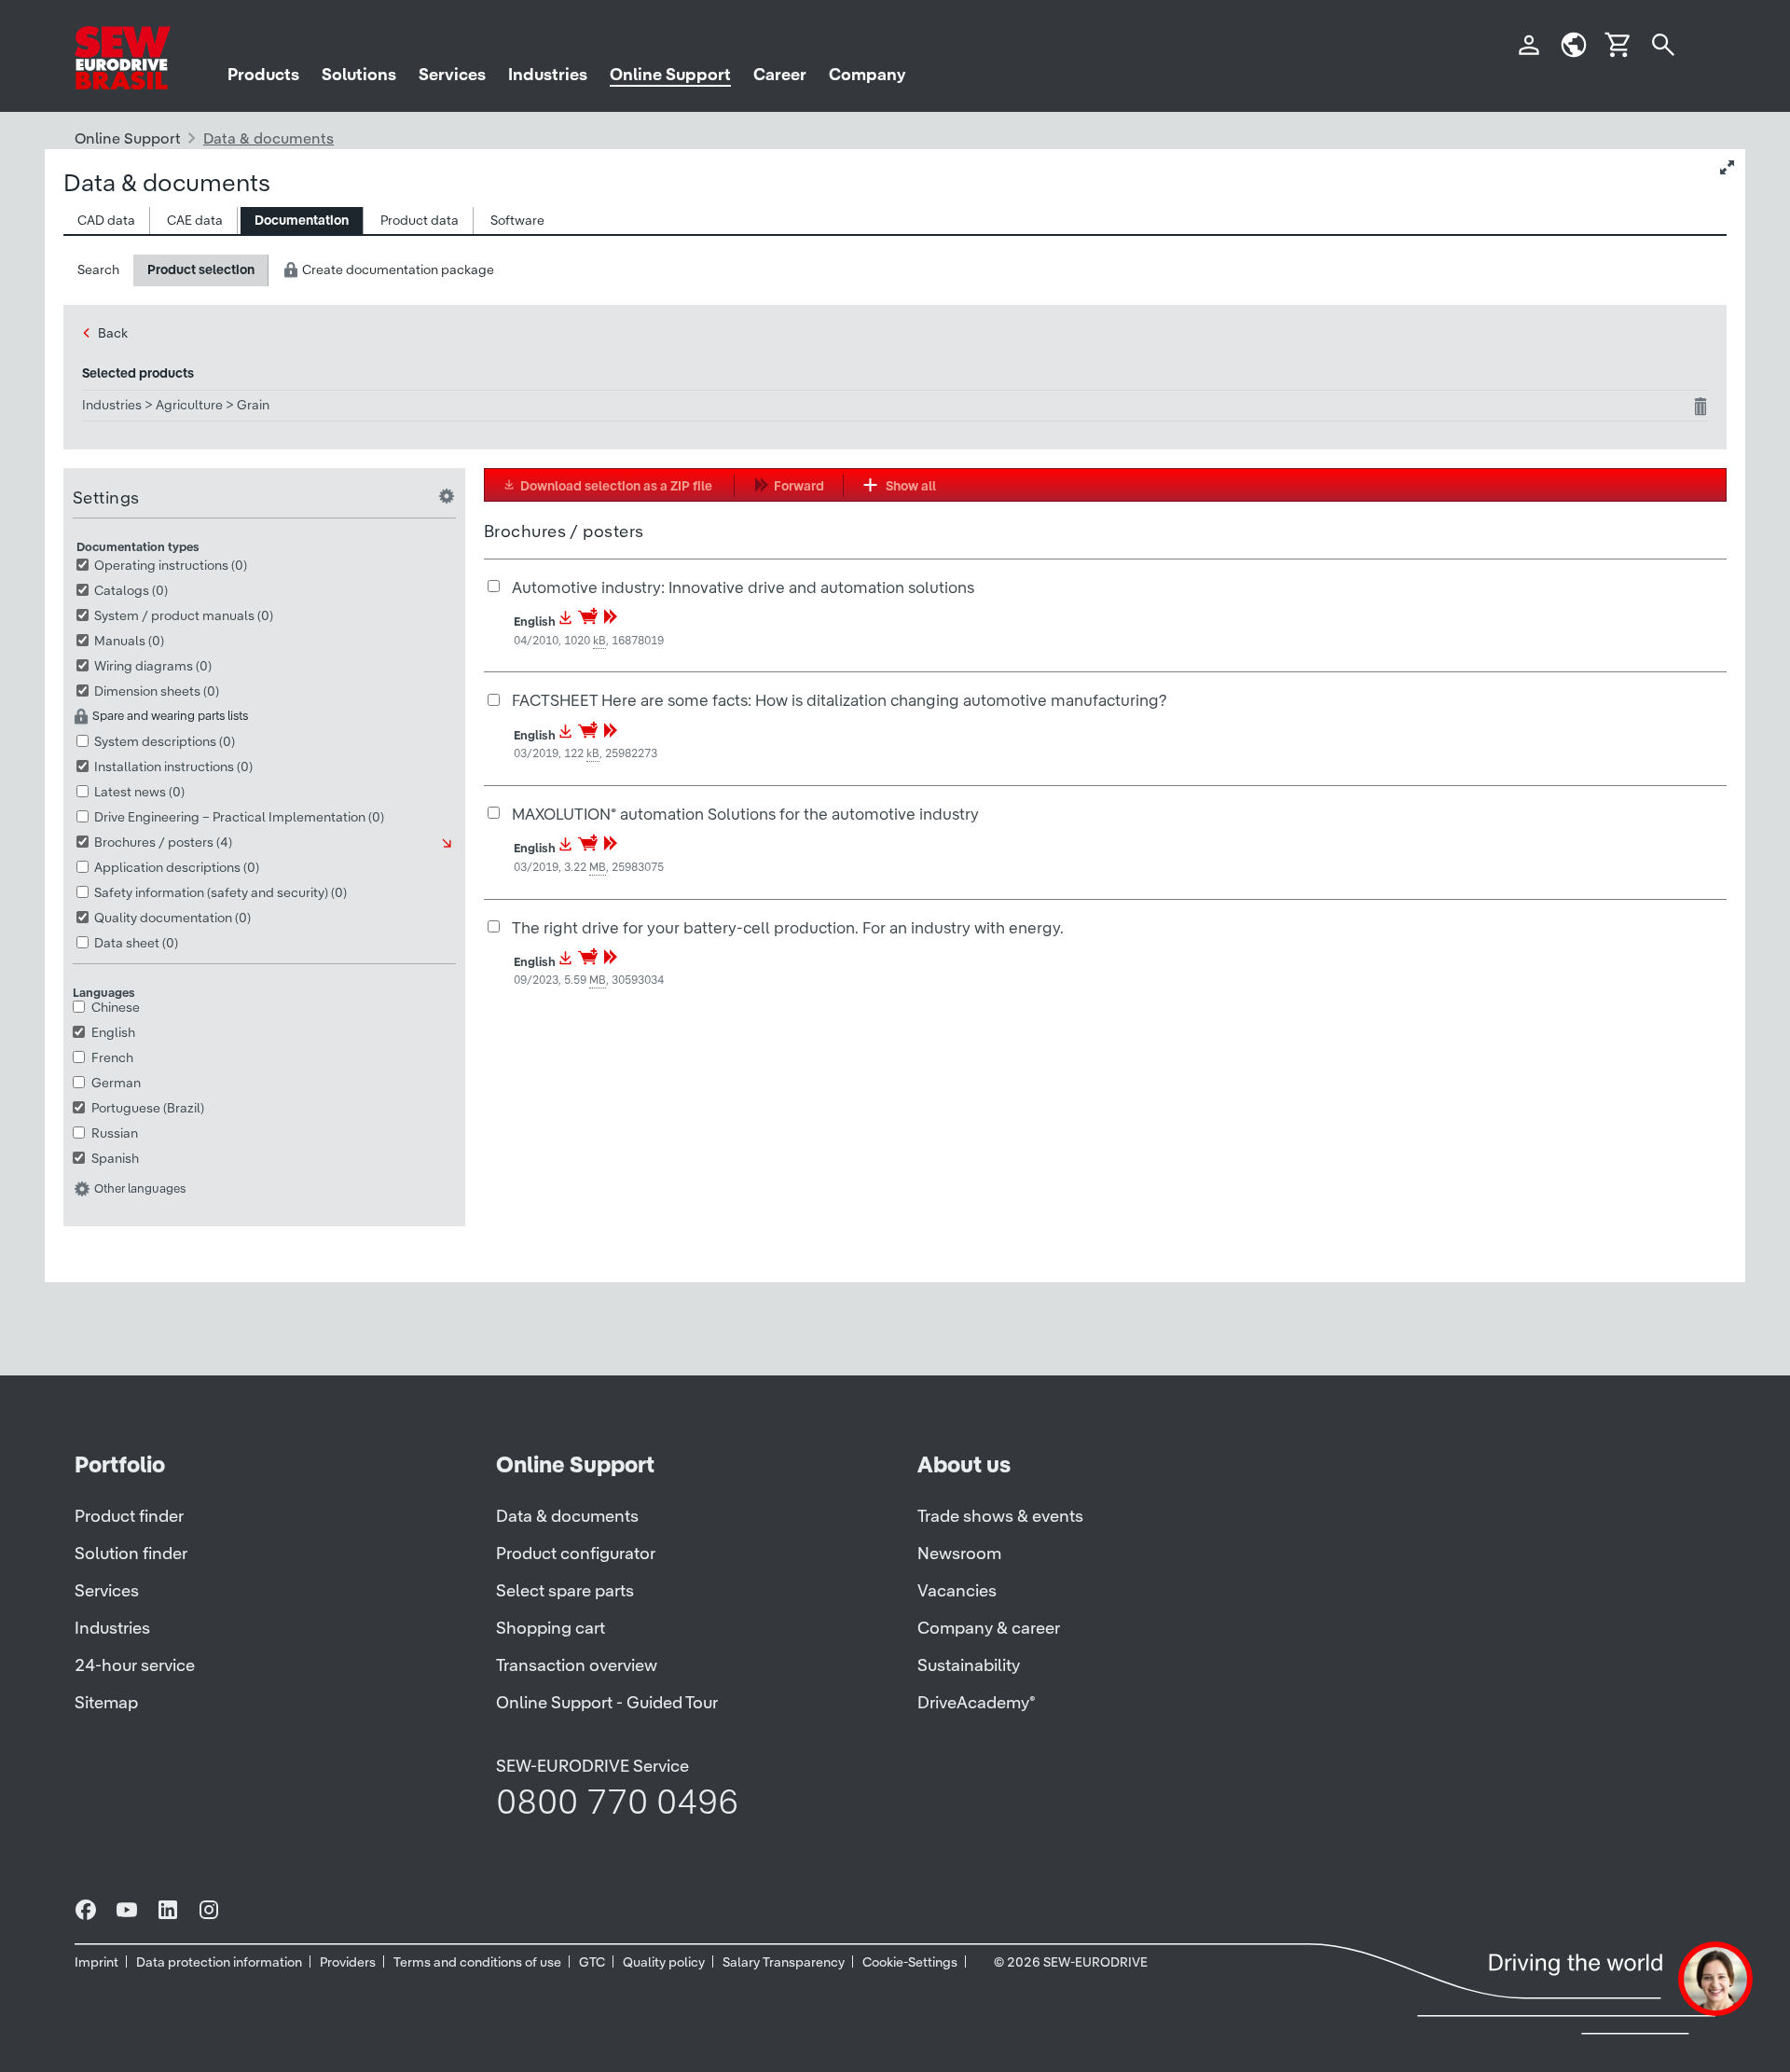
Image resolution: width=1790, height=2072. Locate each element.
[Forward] (611, 622)
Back (113, 333)
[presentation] (106, 221)
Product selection (201, 269)
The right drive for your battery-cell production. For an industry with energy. (788, 927)
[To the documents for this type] (448, 843)
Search (98, 269)
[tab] (107, 221)
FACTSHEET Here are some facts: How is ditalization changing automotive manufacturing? (839, 700)
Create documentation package (397, 269)
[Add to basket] (589, 622)
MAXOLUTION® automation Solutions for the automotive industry (745, 814)
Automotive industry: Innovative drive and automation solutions (743, 587)
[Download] (566, 622)
